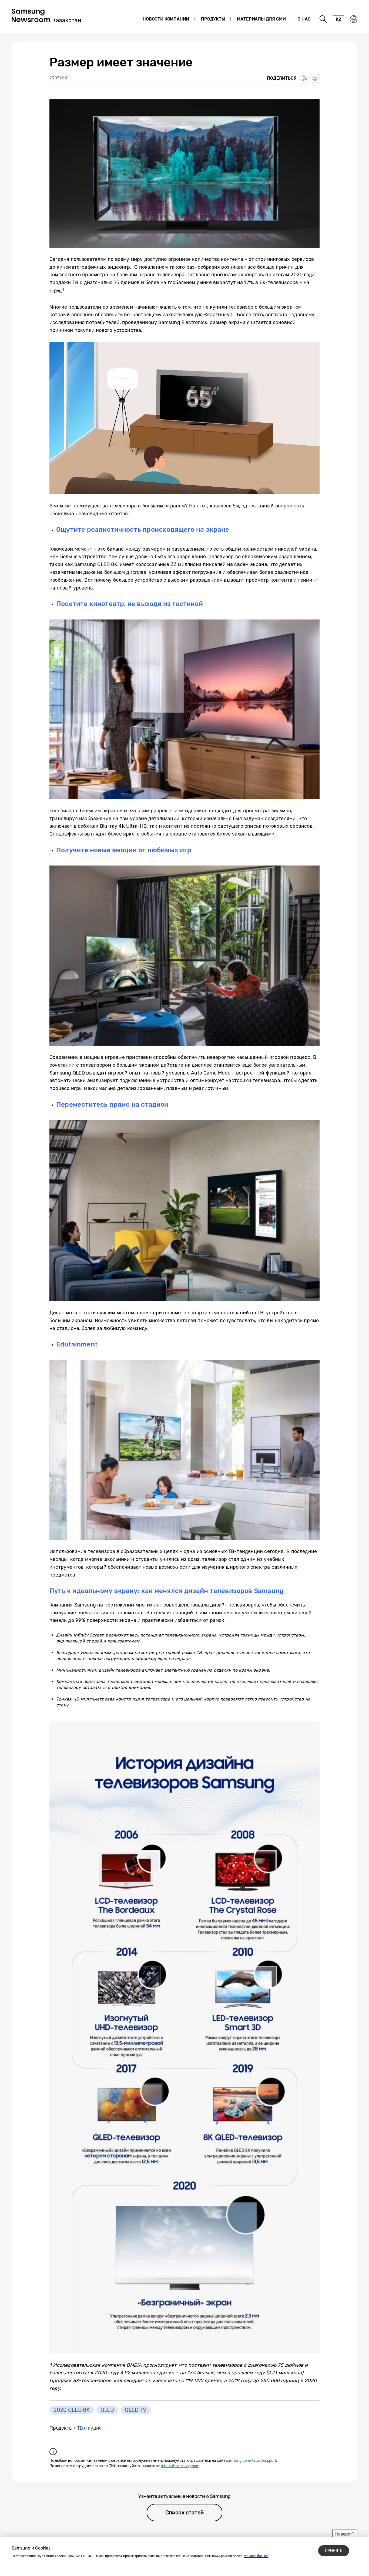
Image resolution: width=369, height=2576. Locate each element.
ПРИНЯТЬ (334, 2551)
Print (315, 78)
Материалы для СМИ (261, 19)
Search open (323, 19)
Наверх (343, 2534)
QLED (107, 2410)
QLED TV (136, 2410)
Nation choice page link (354, 19)
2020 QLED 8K (72, 2410)
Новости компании (166, 19)
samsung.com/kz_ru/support (251, 2461)
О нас (304, 19)
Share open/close (305, 78)
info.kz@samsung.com (180, 2466)
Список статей (185, 2513)
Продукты (213, 19)
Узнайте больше (256, 2556)
